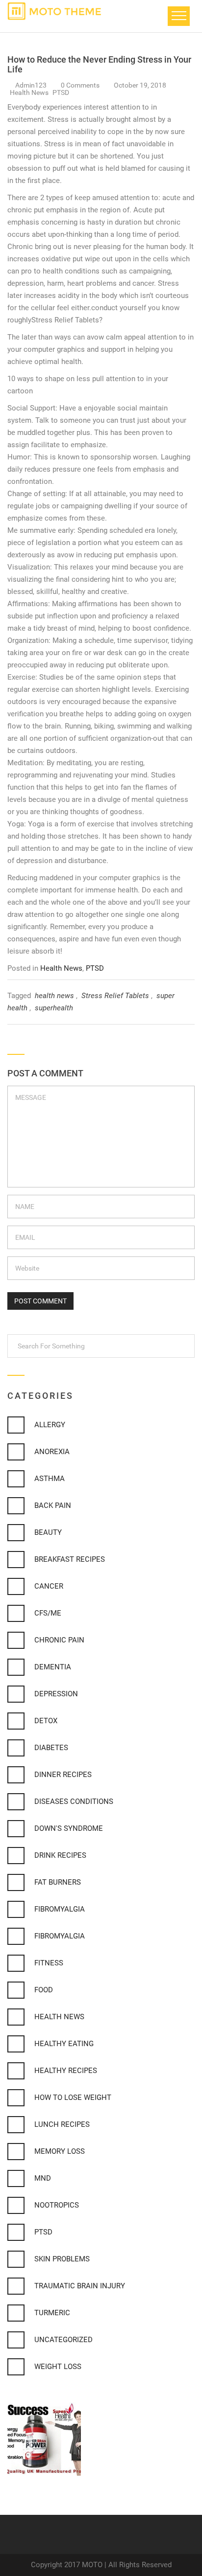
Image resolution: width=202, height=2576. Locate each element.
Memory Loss (60, 2151)
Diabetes (51, 1748)
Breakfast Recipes (70, 1559)
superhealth (54, 1008)
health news (54, 996)
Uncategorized (63, 2340)
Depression (56, 1694)
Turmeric (52, 2313)
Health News (30, 92)
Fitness (49, 1963)
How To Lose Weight (73, 2097)
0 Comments (81, 85)
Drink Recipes (60, 1855)
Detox (46, 1721)
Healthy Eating (64, 2044)
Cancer (49, 1586)
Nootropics (57, 2205)
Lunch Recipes (62, 2124)
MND (43, 2178)
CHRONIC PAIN (59, 1640)
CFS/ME (48, 1613)
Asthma (50, 1479)
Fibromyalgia (60, 1909)
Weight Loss (58, 2367)
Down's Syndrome (69, 1828)
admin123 (31, 85)
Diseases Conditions (74, 1801)
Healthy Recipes (66, 2071)
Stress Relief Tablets (115, 996)
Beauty (48, 1532)
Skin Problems (62, 2259)
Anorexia (52, 1452)
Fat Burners (58, 1882)
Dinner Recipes (63, 1775)
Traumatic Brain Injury (80, 2286)
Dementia (53, 1667)
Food (44, 1990)
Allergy (50, 1425)
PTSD (61, 92)
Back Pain (53, 1505)
